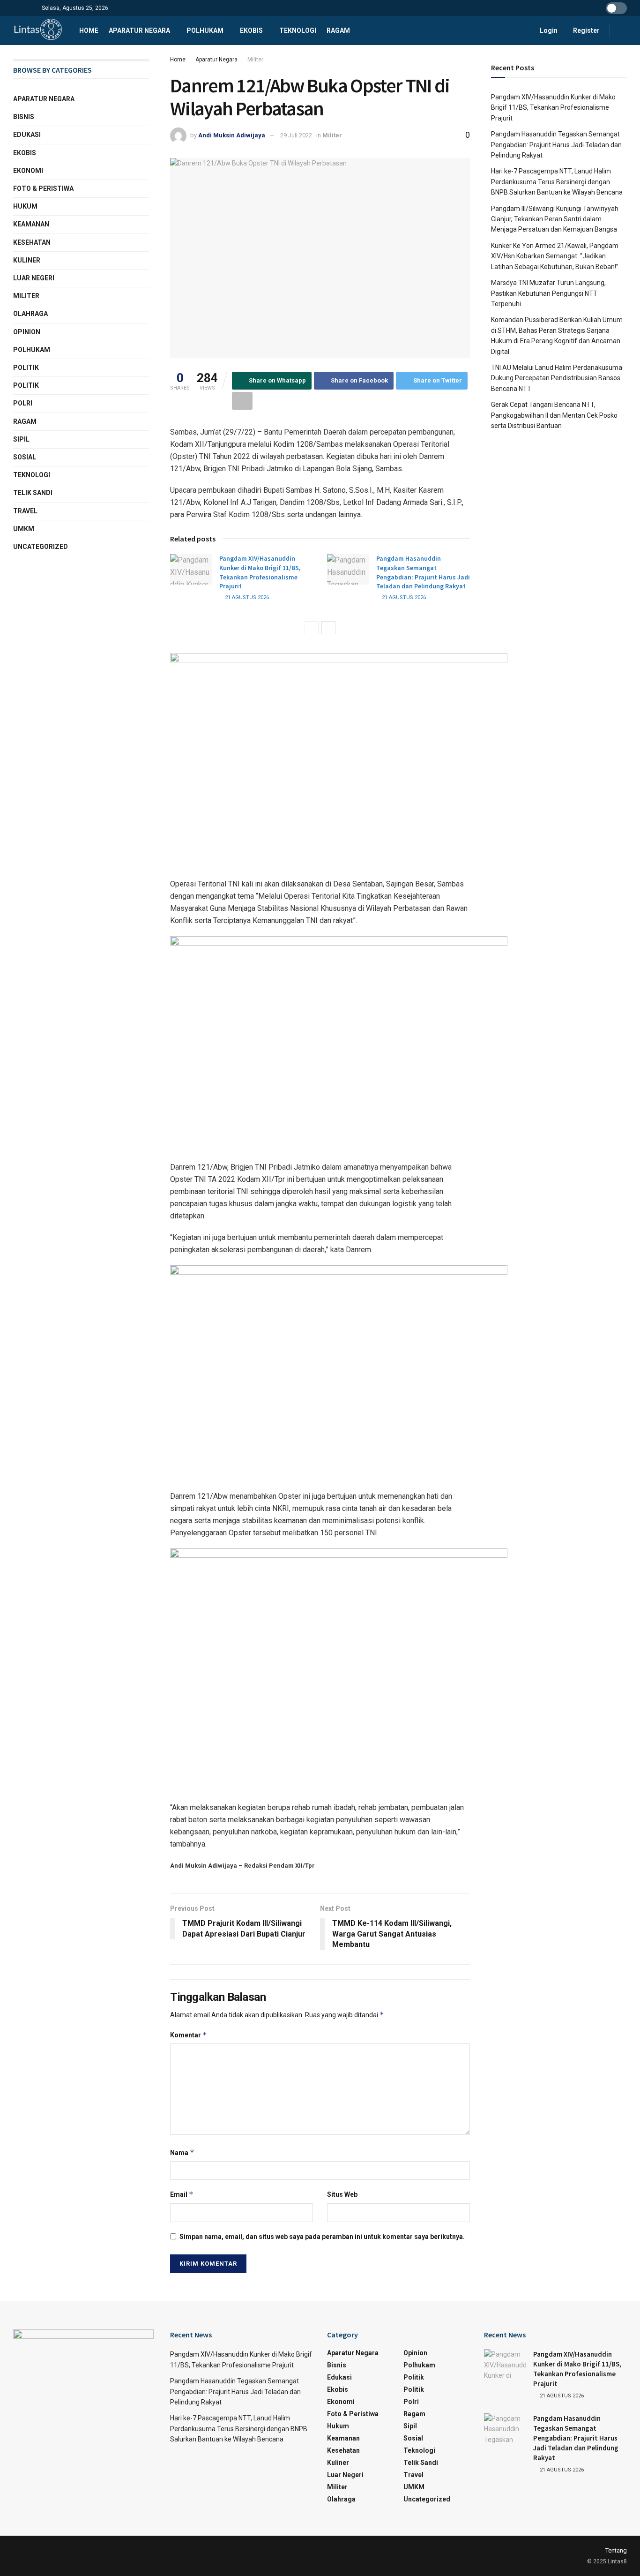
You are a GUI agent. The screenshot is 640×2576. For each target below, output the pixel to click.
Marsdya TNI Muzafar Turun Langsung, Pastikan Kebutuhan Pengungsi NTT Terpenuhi (548, 293)
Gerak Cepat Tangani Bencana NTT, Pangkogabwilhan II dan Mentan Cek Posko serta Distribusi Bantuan (554, 415)
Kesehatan (32, 242)
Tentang (616, 2550)
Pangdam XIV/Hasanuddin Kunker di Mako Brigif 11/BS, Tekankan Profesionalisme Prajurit (260, 572)
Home (89, 30)
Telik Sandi (33, 493)
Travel (25, 511)
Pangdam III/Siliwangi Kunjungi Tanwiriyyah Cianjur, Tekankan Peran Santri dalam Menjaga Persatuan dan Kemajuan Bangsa (555, 219)
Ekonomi (28, 171)
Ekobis (251, 30)
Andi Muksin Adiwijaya (232, 135)
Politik (26, 368)
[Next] (328, 628)
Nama (182, 2152)
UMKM (24, 529)
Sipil (21, 439)
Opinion (27, 332)
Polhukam (205, 30)
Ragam (338, 30)
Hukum (25, 206)
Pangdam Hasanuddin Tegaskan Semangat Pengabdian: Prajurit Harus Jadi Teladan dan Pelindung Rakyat (423, 572)
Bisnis (24, 117)
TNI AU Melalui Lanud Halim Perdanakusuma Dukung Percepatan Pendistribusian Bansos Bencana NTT (557, 378)
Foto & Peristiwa (43, 188)
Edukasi (27, 135)
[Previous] (312, 628)
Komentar (189, 2035)
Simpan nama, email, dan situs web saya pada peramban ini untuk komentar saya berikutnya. (322, 2237)
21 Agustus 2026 (246, 597)
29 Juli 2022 (296, 135)
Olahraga (30, 314)
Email (182, 2194)
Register (586, 30)
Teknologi (298, 30)
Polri (23, 403)
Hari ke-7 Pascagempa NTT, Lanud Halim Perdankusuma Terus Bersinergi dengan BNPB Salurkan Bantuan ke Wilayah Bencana (557, 182)
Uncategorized (41, 547)
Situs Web (342, 2194)
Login (548, 30)
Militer (255, 60)
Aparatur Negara (139, 30)
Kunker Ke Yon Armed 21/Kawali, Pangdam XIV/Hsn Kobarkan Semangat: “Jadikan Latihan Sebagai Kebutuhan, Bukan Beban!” (555, 256)
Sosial (25, 457)
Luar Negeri (34, 278)
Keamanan (31, 224)
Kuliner (27, 260)
